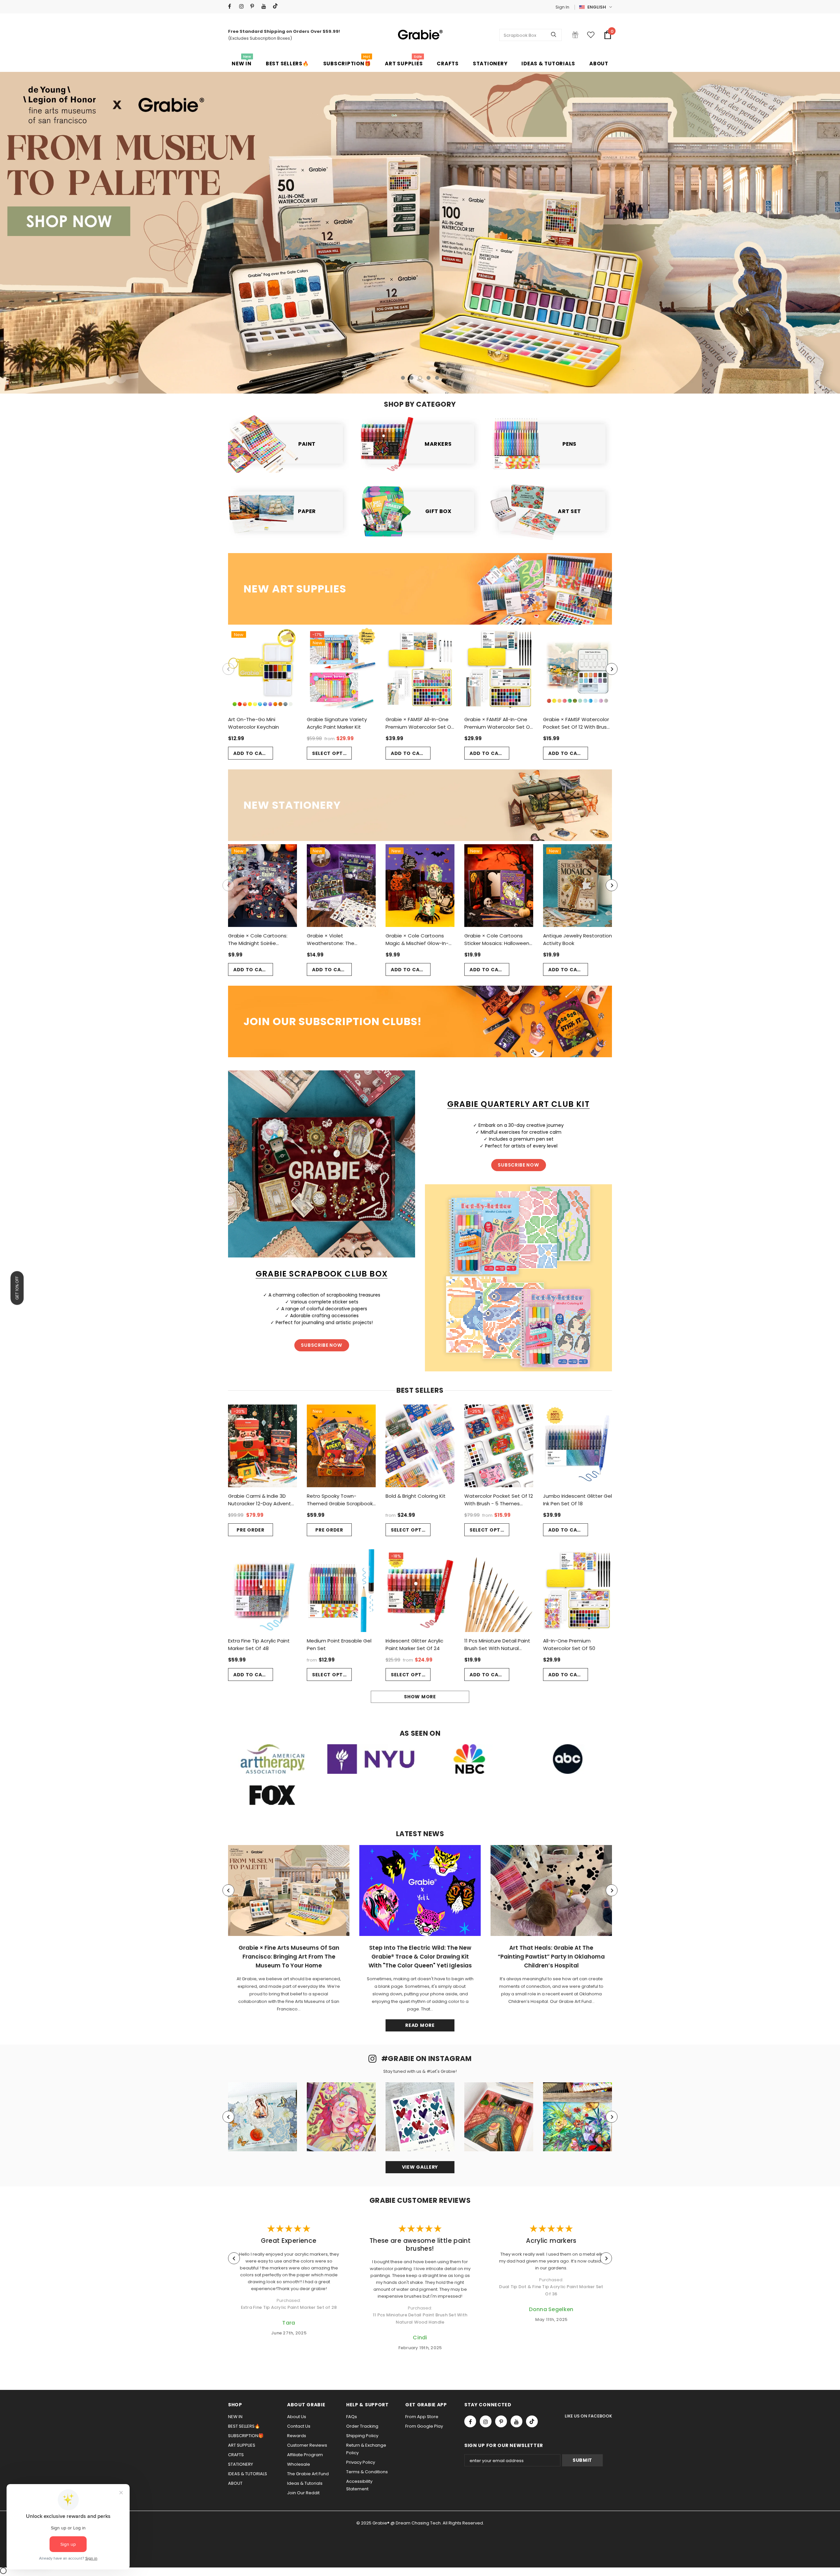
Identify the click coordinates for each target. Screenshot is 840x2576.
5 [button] (437, 378)
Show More (420, 1697)
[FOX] (272, 1795)
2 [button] (411, 378)
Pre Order (250, 1530)
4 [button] (429, 378)
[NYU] (371, 1759)
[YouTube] (266, 6)
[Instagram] (243, 6)
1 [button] (403, 378)
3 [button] (420, 378)
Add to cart (251, 753)
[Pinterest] (254, 6)
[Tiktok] (277, 6)
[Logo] (420, 35)
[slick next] (748, 226)
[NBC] (469, 1759)
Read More (420, 2025)
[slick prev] (92, 226)
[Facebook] (232, 6)
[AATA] (272, 1759)
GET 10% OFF (17, 1288)
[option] (420, 233)
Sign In (562, 7)
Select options (332, 753)
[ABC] (568, 1759)
